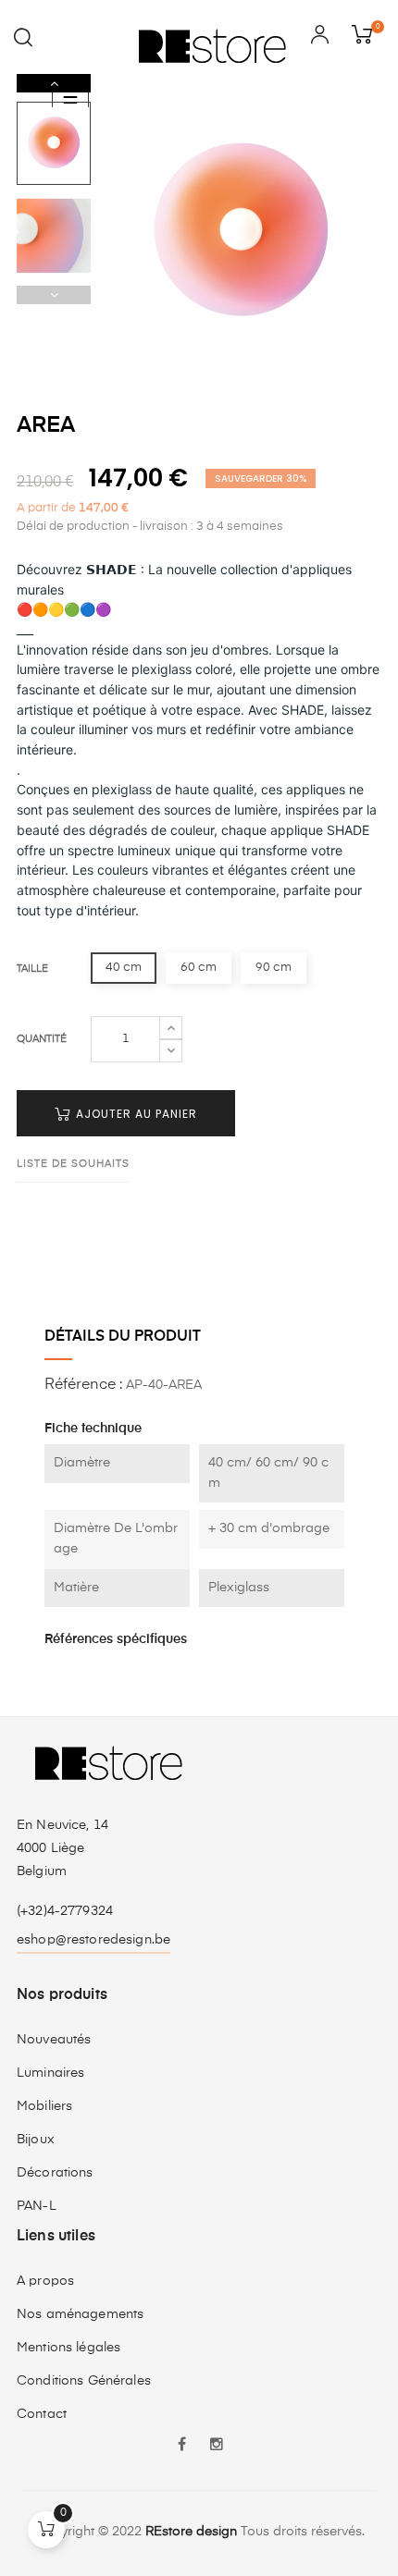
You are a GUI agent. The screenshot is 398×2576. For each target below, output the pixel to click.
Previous (54, 295)
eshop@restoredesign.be (93, 1940)
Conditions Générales (84, 2381)
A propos (45, 2281)
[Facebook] (181, 2447)
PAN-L (37, 2206)
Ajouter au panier (135, 1114)
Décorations (55, 2173)
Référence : (83, 1385)
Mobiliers (44, 2106)
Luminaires (50, 2073)
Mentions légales (68, 2348)
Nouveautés (54, 2040)
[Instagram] (217, 2447)
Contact (42, 2414)
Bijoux (36, 2140)
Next (54, 83)
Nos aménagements (80, 2314)
